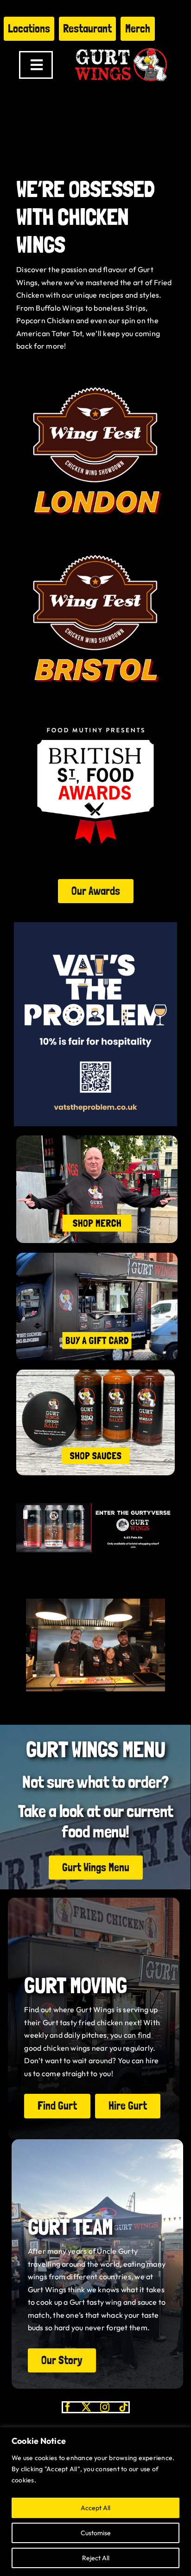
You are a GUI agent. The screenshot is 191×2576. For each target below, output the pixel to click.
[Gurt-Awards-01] (95, 543)
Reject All (96, 2558)
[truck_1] (97, 1256)
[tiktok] (123, 2407)
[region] (95, 2502)
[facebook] (68, 2407)
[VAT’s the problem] (95, 926)
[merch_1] (97, 1139)
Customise (96, 2533)
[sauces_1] (95, 1373)
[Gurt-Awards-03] (95, 710)
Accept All (95, 2508)
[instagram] (105, 2407)
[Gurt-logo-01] (121, 45)
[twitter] (86, 2407)
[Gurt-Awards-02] (95, 375)
